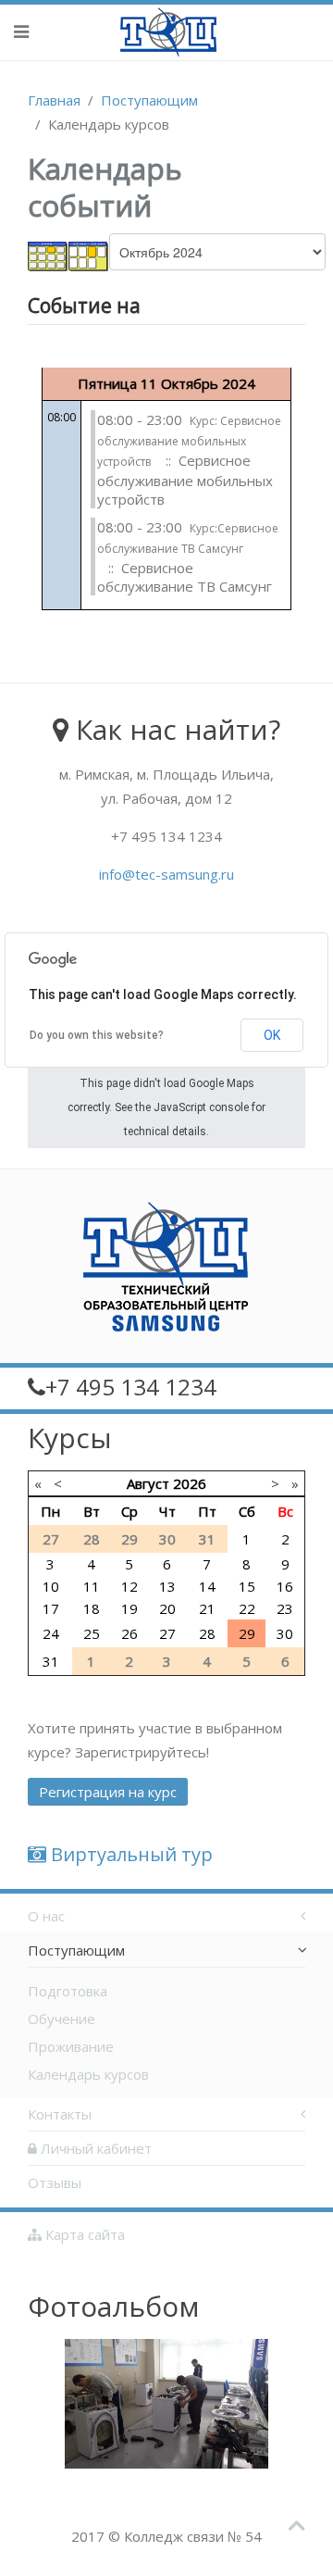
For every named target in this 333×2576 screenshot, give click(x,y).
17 (51, 1608)
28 (207, 1633)
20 (167, 1608)
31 (51, 1661)
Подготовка (68, 1991)
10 (51, 1586)
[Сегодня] (89, 255)
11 (92, 1586)
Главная (54, 100)
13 (167, 1586)
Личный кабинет (94, 2148)
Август (148, 1483)
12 (129, 1586)
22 (247, 1608)
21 (207, 1608)
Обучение (62, 2019)
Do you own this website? (97, 1035)
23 (285, 1608)
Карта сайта (83, 2234)
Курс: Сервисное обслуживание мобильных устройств (189, 441)
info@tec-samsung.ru (166, 874)
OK (272, 1035)
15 (247, 1586)
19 (129, 1608)
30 (285, 1633)
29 (247, 1633)
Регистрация (108, 1792)
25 (92, 1633)
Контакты (60, 2114)
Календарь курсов (88, 2074)
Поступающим (149, 100)
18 (92, 1608)
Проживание (71, 2046)
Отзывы (55, 2182)
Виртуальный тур (129, 1854)
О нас (46, 1916)
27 (167, 1633)
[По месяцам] (48, 255)
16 (285, 1586)
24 (51, 1633)
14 (207, 1586)
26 (129, 1633)
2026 (190, 1483)
